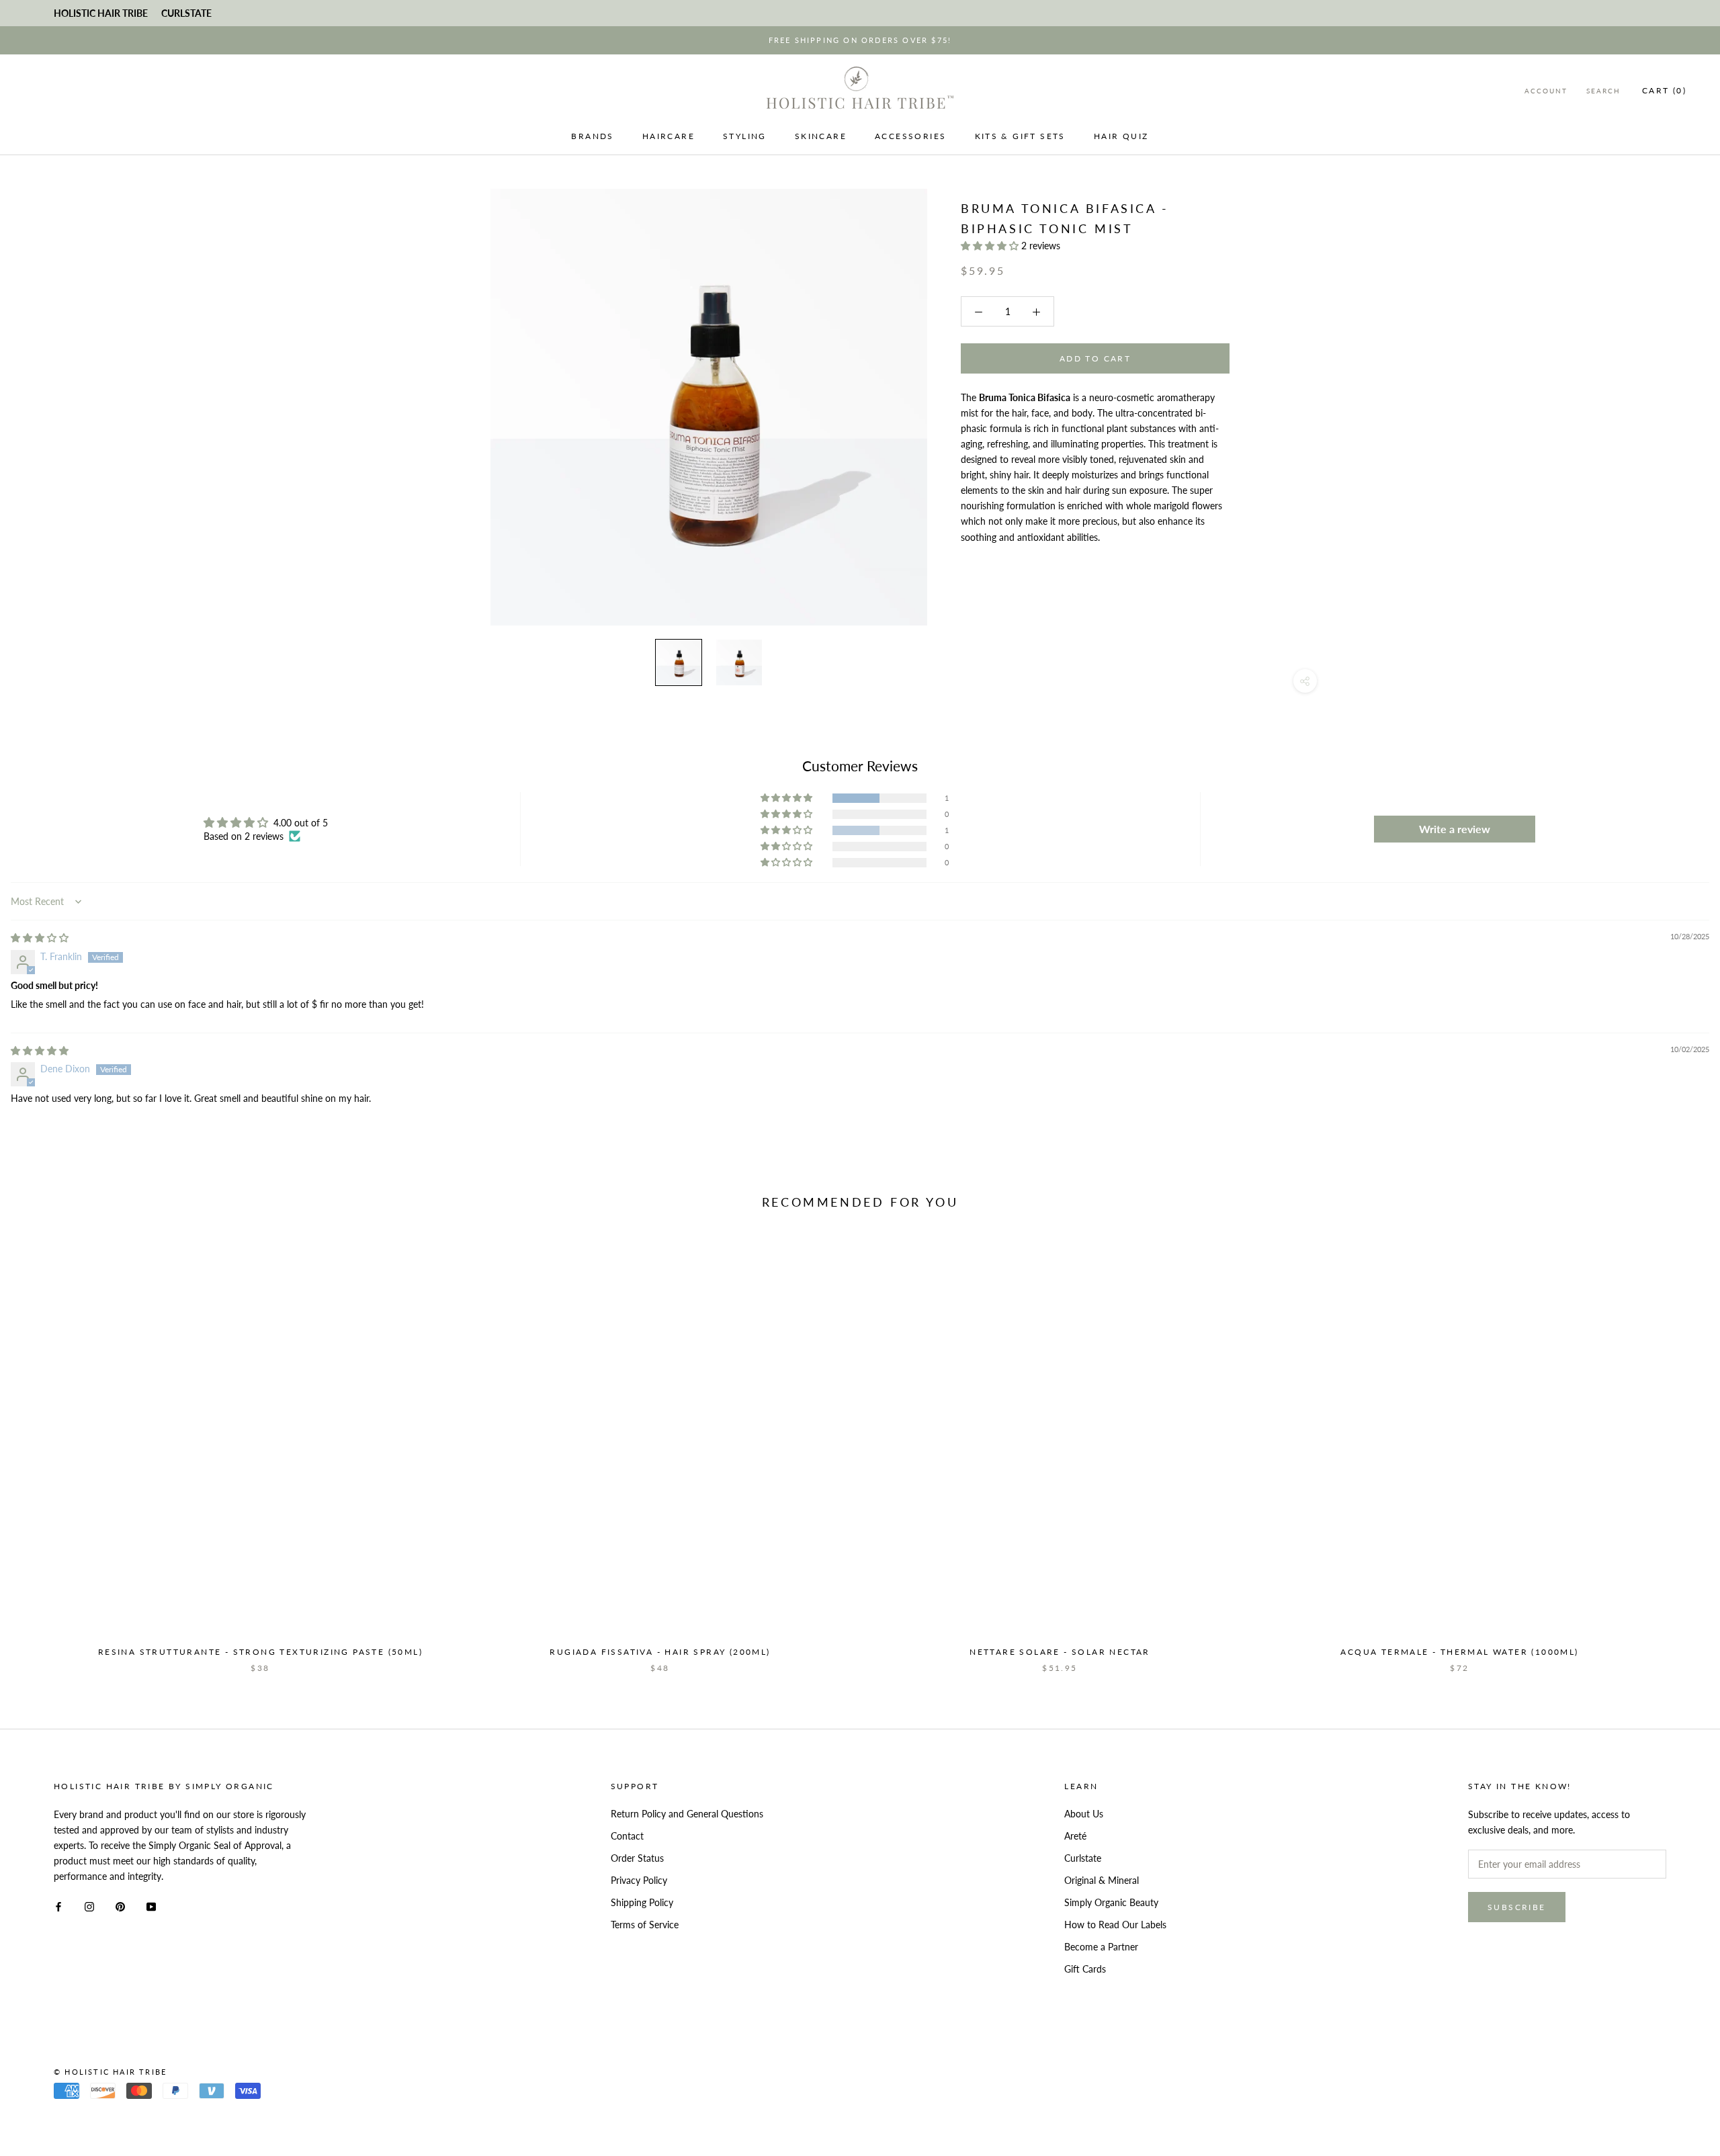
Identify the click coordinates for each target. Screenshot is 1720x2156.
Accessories (910, 136)
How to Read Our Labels (1115, 1925)
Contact (627, 1836)
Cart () (1664, 90)
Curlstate (1083, 1858)
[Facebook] (58, 1905)
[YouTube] (151, 1905)
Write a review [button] (1455, 829)
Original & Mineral (1102, 1880)
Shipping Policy (642, 1902)
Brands (592, 136)
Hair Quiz (1121, 136)
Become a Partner (1101, 1947)
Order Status (637, 1858)
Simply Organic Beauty (1111, 1902)
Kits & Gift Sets (1020, 136)
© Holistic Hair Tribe (110, 2072)
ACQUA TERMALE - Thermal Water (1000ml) (1459, 1652)
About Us (1084, 1814)
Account (1546, 91)
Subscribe (1517, 1907)
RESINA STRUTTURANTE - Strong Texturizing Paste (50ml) (260, 1652)
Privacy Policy (639, 1880)
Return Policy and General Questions (687, 1814)
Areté (1075, 1836)
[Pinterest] (120, 1905)
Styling (745, 136)
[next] (1678, 1452)
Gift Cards (1085, 1969)
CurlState (186, 13)
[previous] (42, 1452)
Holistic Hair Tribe (101, 13)
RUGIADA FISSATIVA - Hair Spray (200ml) (660, 1652)
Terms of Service (645, 1925)
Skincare (821, 136)
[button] (991, 246)
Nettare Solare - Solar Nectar (1060, 1652)
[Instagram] (89, 1905)
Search (1603, 91)
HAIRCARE (669, 136)
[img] (40, 938)
